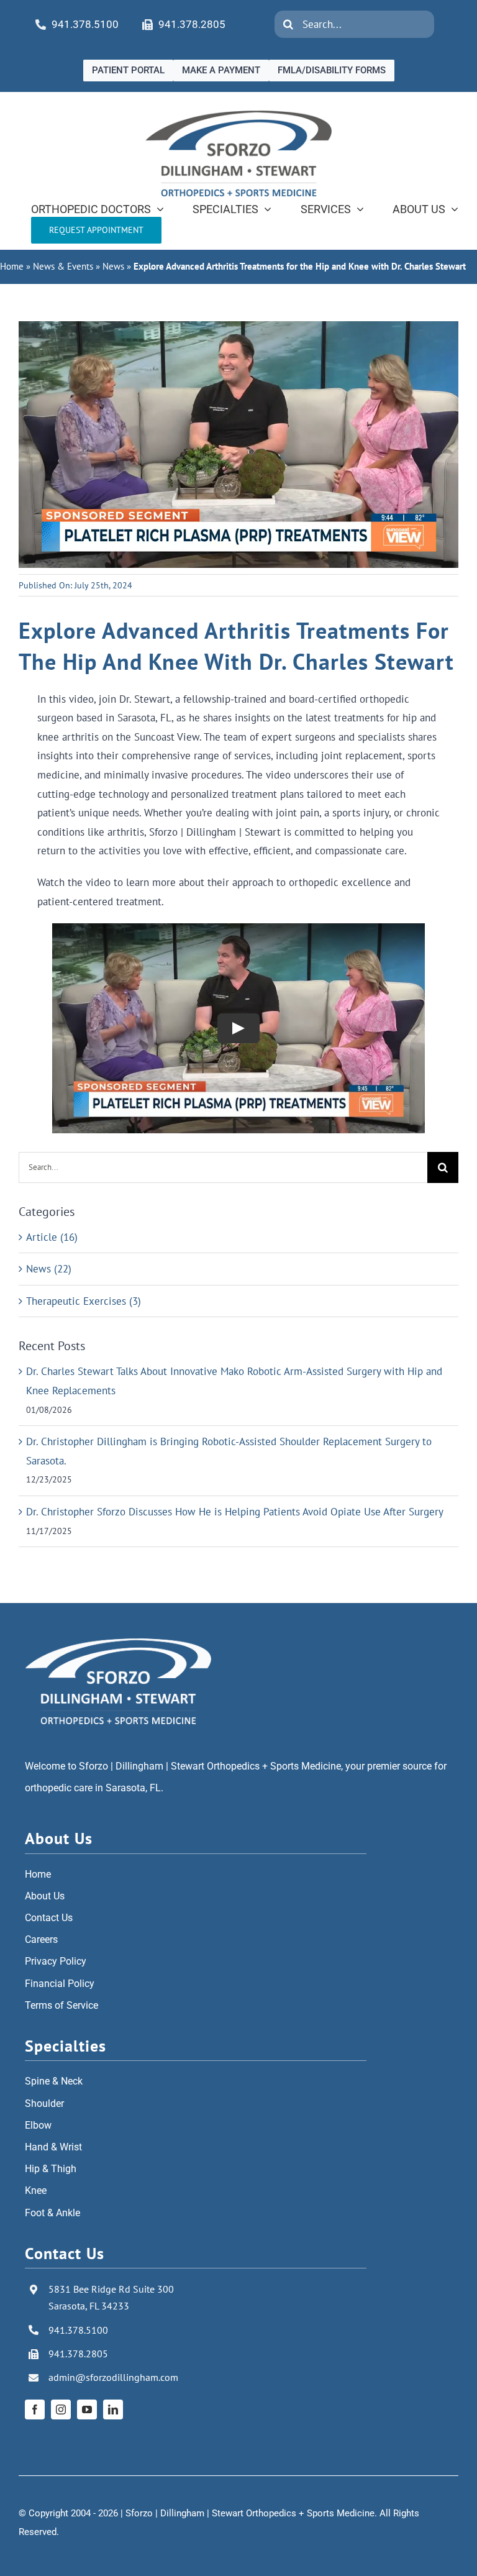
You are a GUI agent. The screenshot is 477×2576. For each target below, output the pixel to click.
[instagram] (61, 2409)
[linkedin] (113, 2409)
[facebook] (35, 2409)
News (113, 266)
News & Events (63, 266)
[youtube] (87, 2409)
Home (12, 266)
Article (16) (52, 1237)
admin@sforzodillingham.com (113, 2377)
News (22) (49, 1269)
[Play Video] (238, 1028)
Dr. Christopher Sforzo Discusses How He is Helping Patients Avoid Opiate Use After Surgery (235, 1512)
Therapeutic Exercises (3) (84, 1301)
